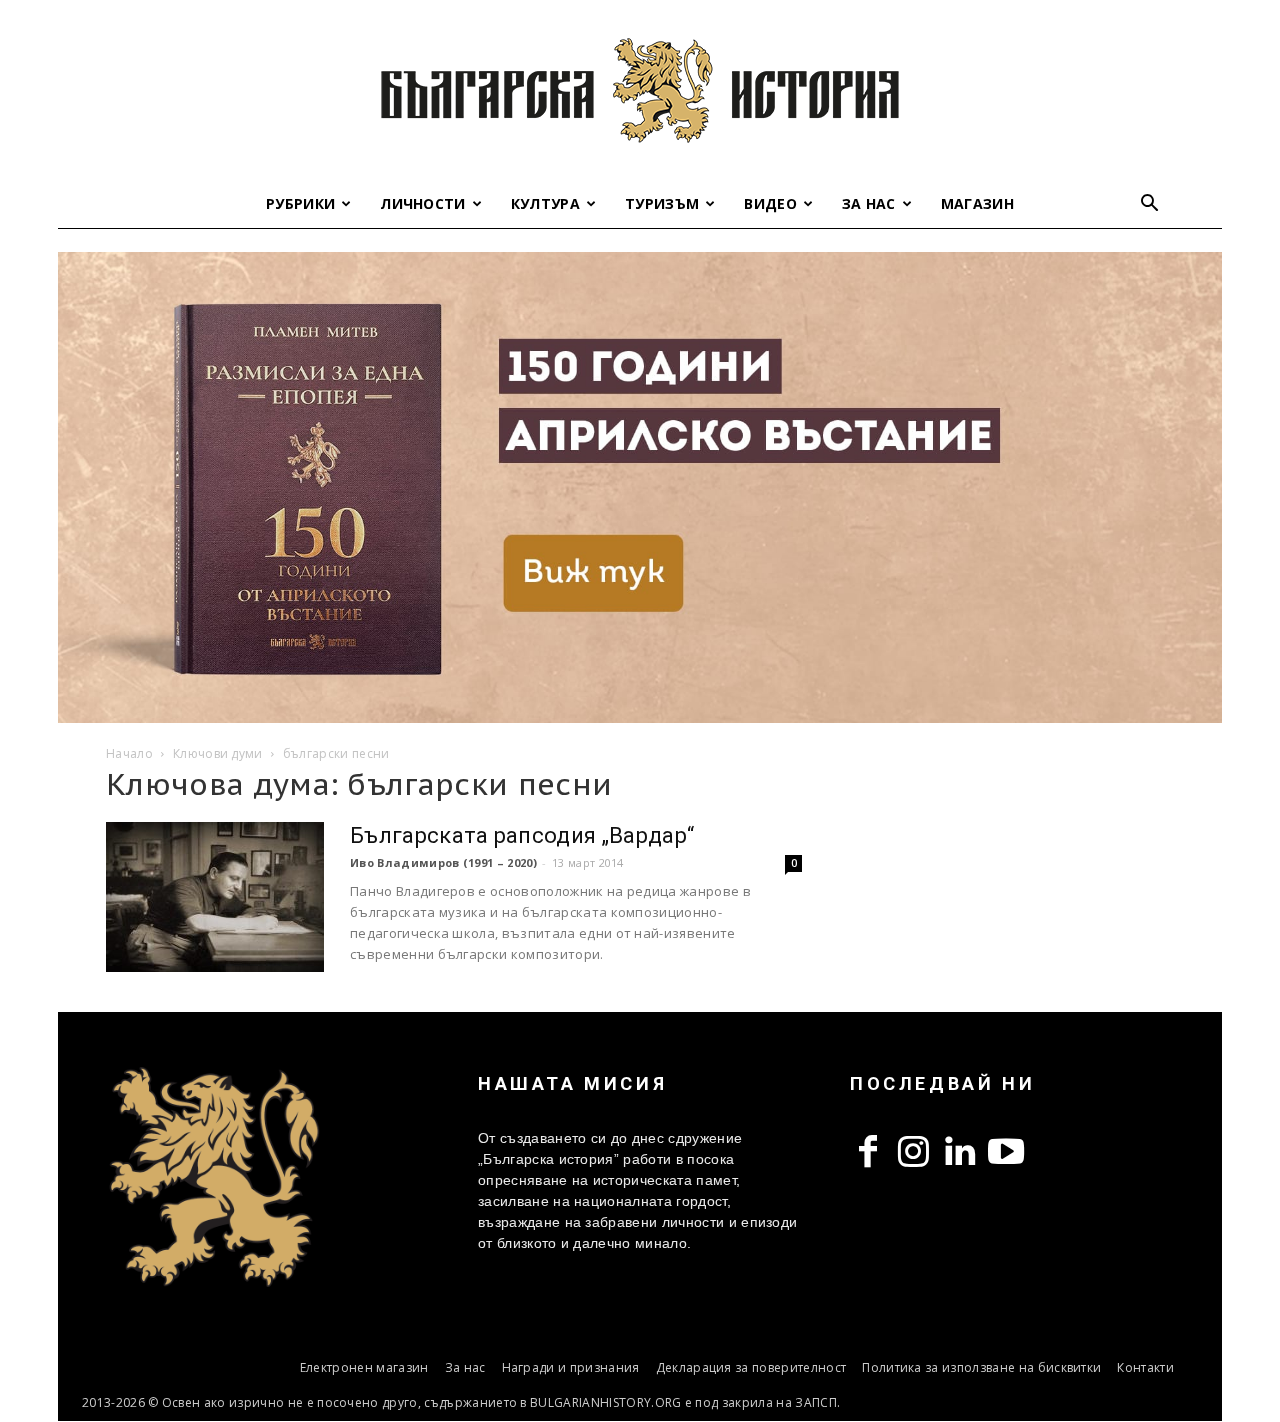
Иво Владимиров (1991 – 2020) (443, 862)
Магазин (977, 203)
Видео (770, 203)
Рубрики (300, 203)
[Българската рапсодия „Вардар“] (215, 897)
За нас (869, 203)
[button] (1150, 205)
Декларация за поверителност (751, 1367)
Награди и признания (571, 1367)
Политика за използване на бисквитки (981, 1367)
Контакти (1145, 1367)
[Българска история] (640, 90)
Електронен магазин (364, 1367)
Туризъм (662, 203)
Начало (129, 753)
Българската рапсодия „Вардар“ (522, 835)
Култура (545, 203)
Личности (423, 203)
